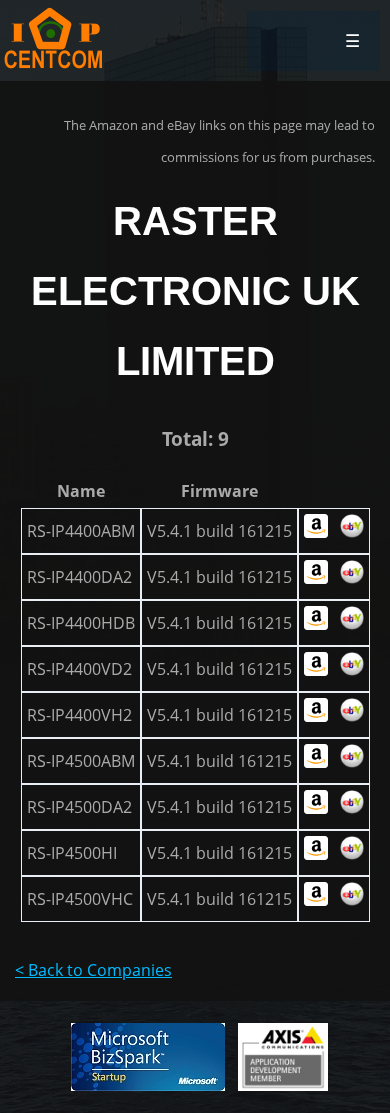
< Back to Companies (93, 970)
